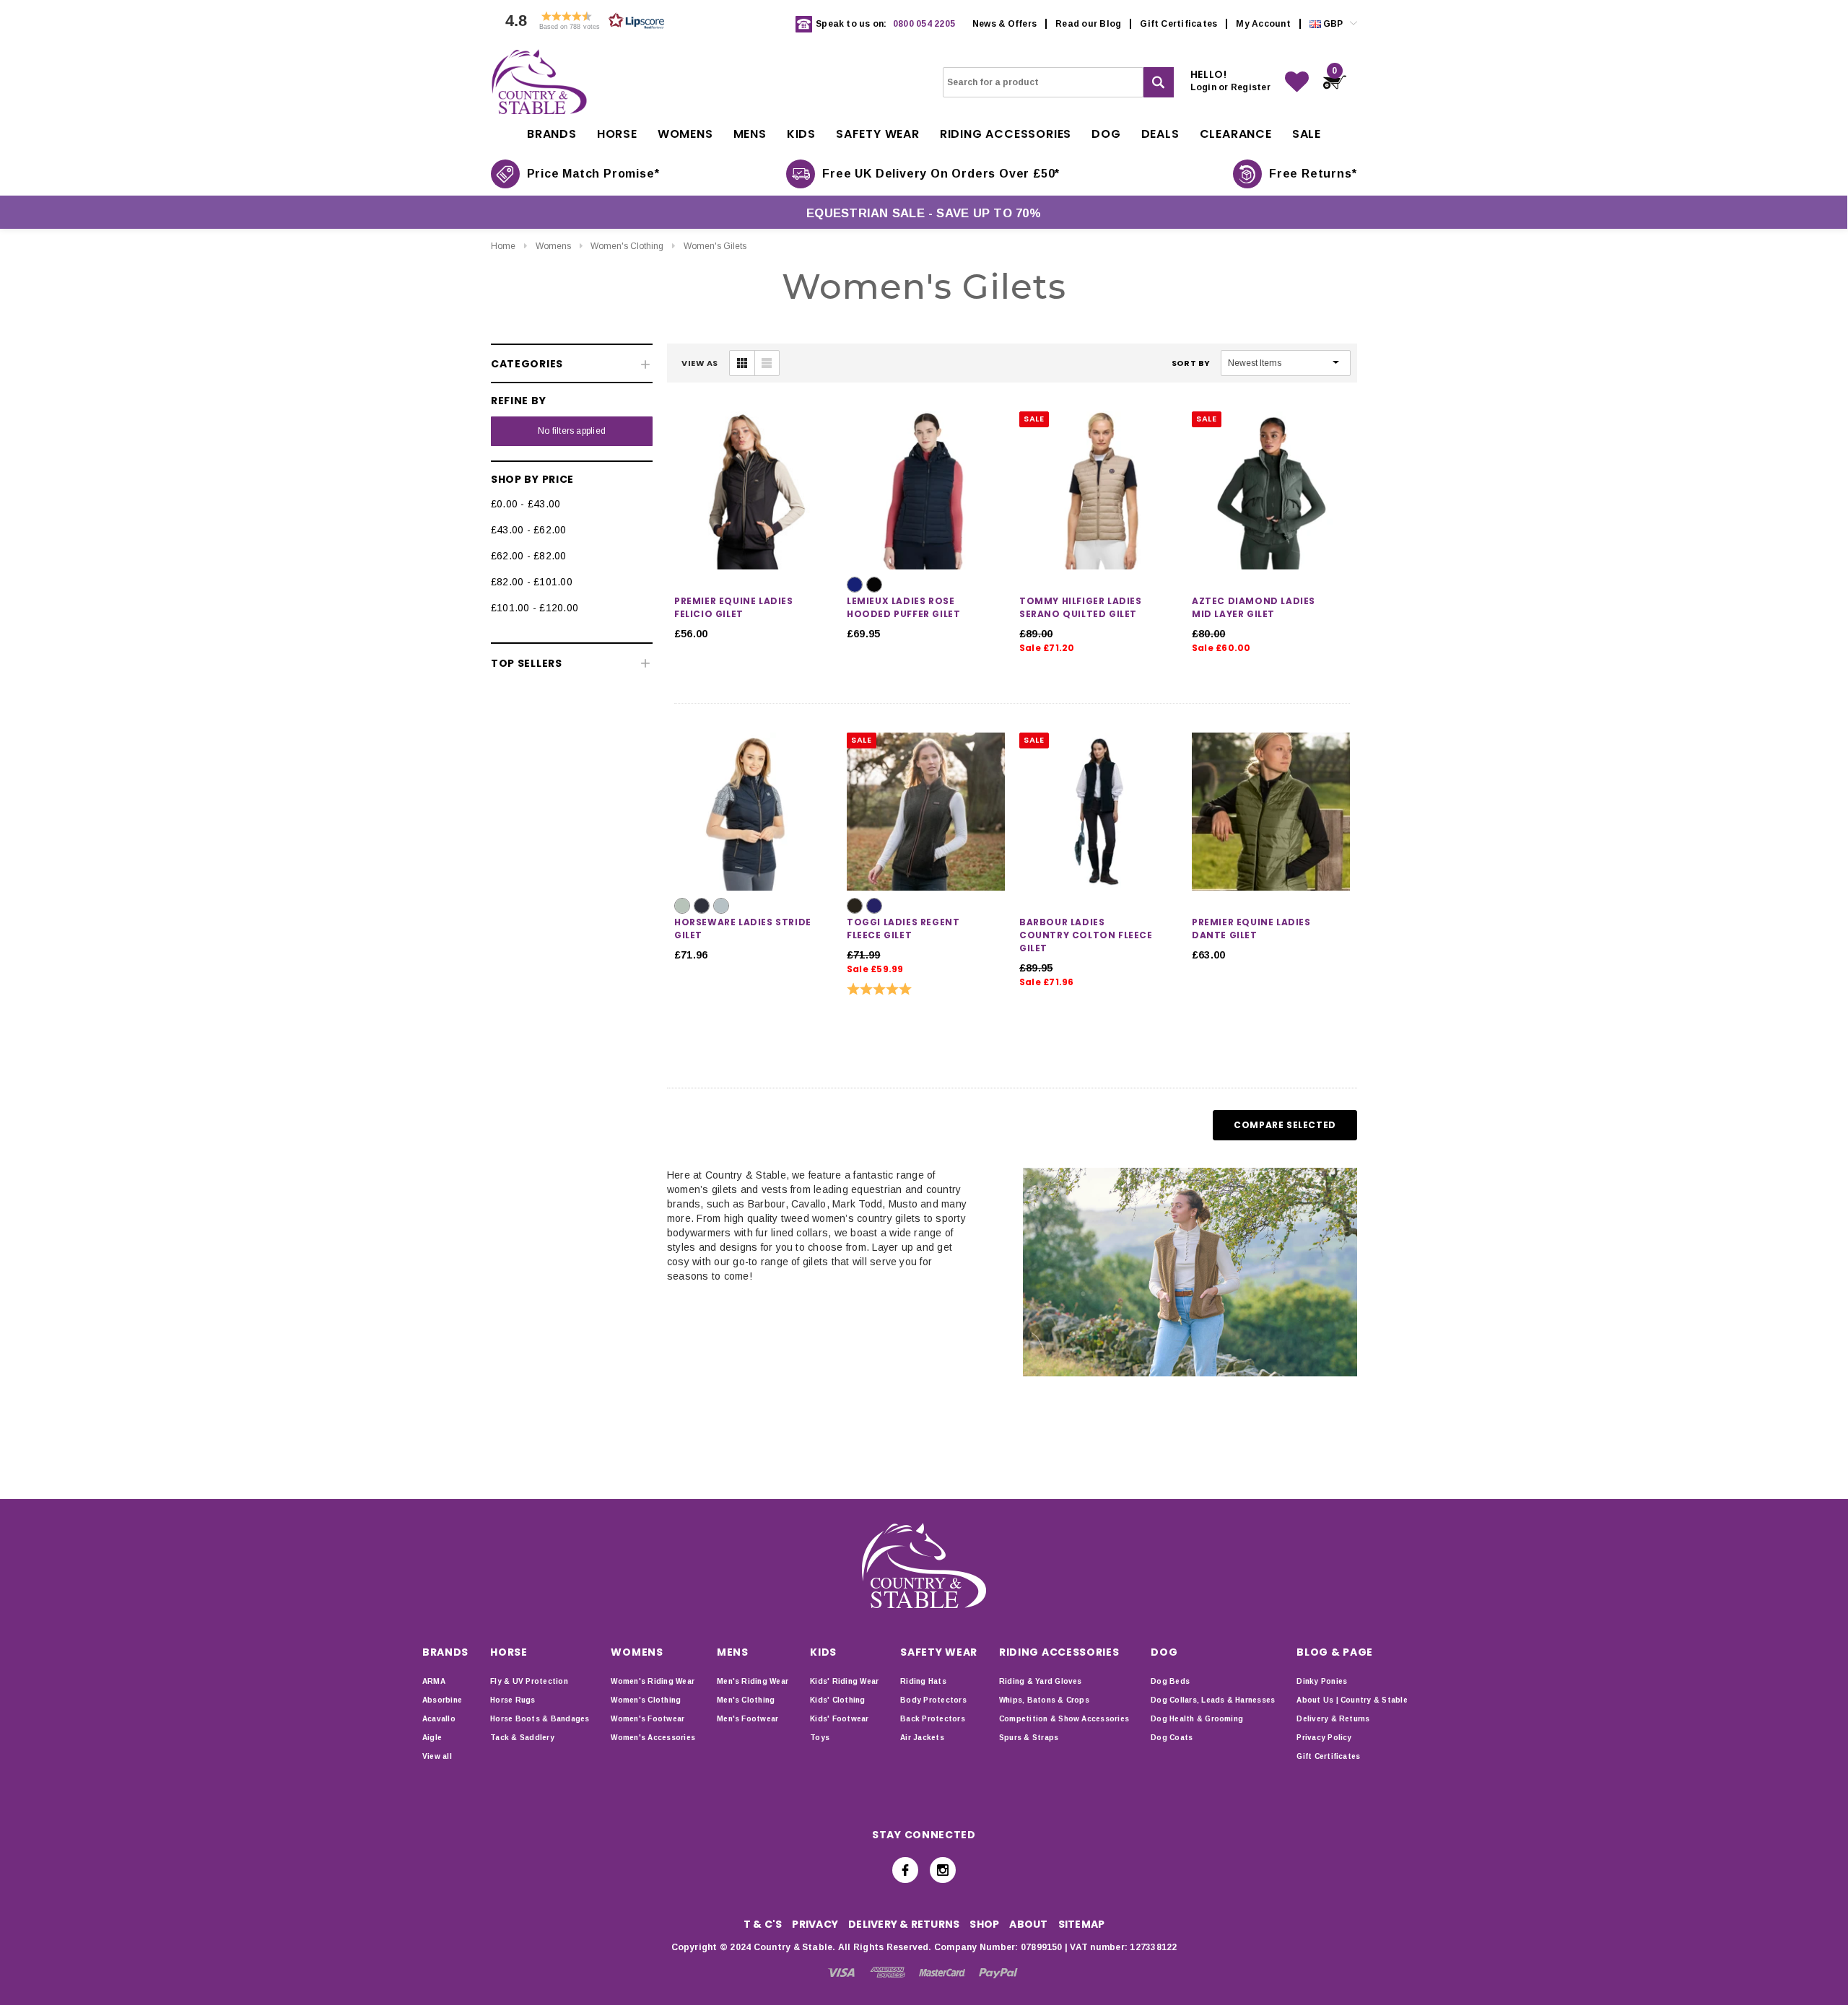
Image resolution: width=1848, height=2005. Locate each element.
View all (437, 1756)
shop (984, 1924)
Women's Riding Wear (653, 1681)
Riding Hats (923, 1681)
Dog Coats (1172, 1738)
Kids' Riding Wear (844, 1681)
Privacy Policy (1324, 1738)
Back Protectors (933, 1719)
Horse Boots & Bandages (540, 1719)
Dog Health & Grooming (1197, 1719)
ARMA (434, 1681)
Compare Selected (1285, 1125)
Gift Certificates (1178, 24)
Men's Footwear (748, 1719)
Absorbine (442, 1700)
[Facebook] (905, 1870)
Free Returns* (1313, 174)
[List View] (767, 363)
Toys (820, 1738)
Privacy (815, 1924)
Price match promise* (593, 174)
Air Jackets (922, 1738)
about (1028, 1924)
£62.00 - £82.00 (529, 556)
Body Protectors (933, 1700)
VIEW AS (700, 363)
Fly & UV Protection (529, 1681)
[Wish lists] (1297, 82)
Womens (553, 246)
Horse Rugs (513, 1700)
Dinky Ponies (1322, 1681)
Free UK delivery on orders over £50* (941, 174)
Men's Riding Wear (753, 1681)
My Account (1263, 24)
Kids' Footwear (839, 1719)
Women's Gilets (715, 246)
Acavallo (439, 1719)
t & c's (763, 1924)
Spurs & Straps (1029, 1738)
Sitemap (1082, 1924)
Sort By (1191, 363)
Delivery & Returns (1333, 1719)
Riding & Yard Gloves (1041, 1681)
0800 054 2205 (924, 24)
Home (503, 246)
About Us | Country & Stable (1352, 1700)
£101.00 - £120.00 (535, 608)
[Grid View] (742, 363)
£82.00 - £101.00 (532, 582)
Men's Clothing (746, 1700)
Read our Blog (1088, 24)
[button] (581, 24)
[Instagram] (943, 1870)
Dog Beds (1170, 1681)
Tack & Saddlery (522, 1738)
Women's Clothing (627, 246)
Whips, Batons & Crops (1044, 1700)
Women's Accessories (653, 1738)
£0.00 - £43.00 (526, 504)
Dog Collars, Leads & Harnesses (1213, 1700)
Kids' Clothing (837, 1700)
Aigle (432, 1738)
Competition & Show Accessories (1064, 1719)
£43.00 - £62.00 (529, 530)
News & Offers (1004, 24)
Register (1251, 87)
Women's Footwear (648, 1719)
